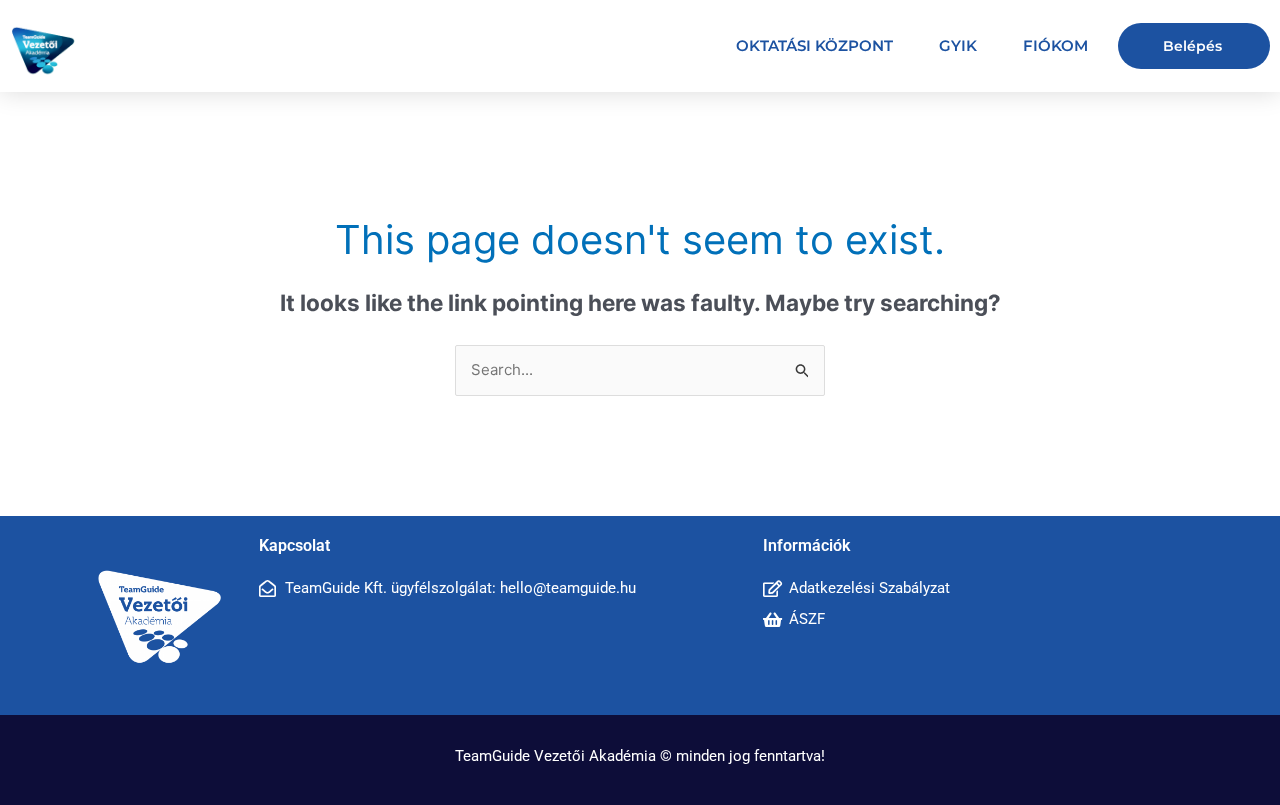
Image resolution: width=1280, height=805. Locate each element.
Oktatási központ (814, 45)
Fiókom (1055, 45)
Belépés (1192, 46)
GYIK (958, 45)
